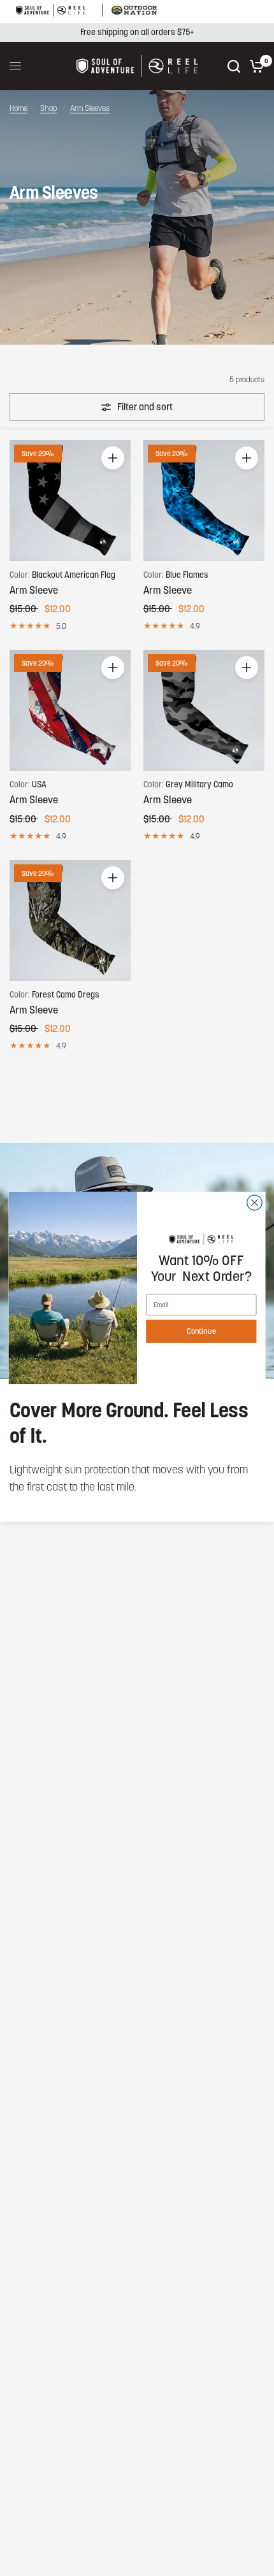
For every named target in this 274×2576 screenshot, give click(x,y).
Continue (201, 1331)
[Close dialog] (255, 1203)
